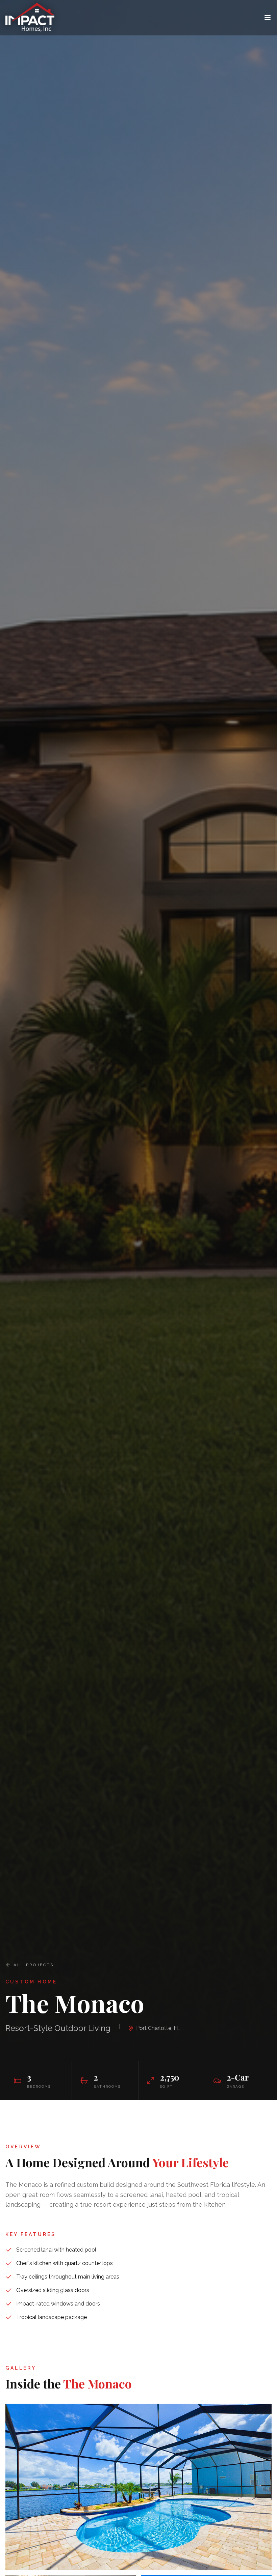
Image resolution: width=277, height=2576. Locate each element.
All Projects (34, 1965)
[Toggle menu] (268, 18)
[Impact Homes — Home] (33, 18)
